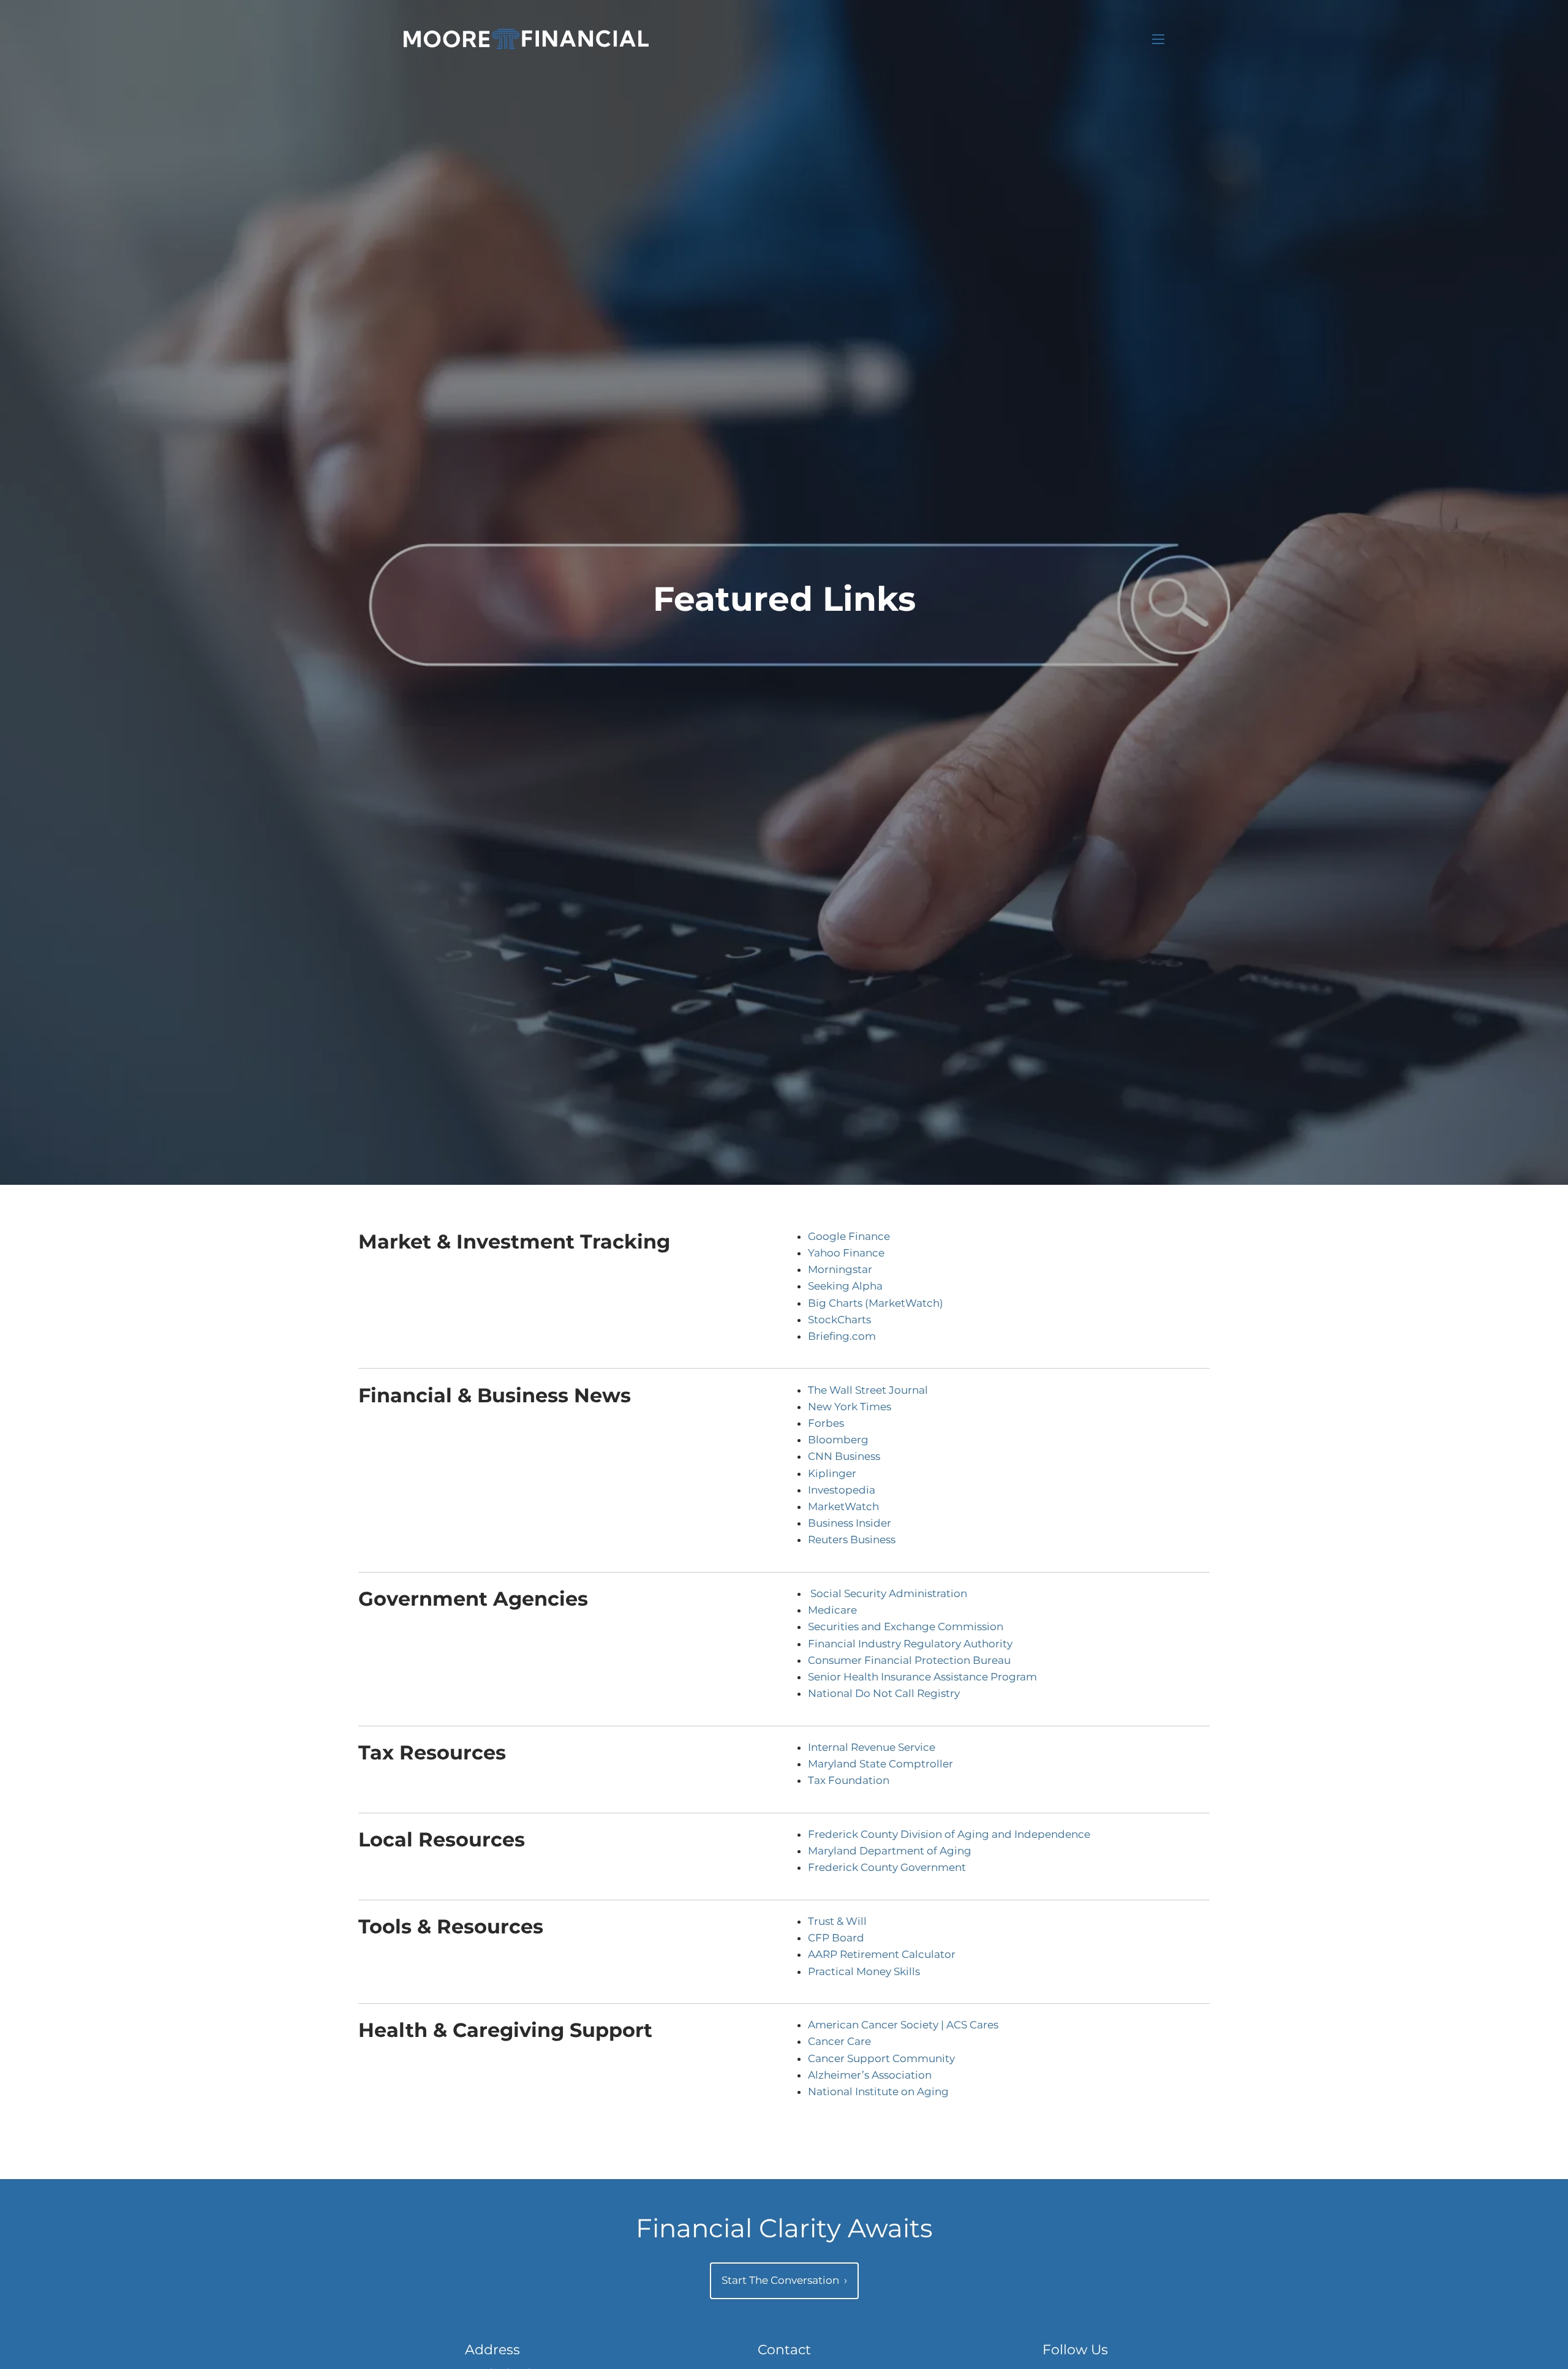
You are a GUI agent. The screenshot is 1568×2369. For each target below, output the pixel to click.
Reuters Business (852, 1540)
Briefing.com (842, 1336)
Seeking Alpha (845, 1286)
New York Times (850, 1407)
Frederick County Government (887, 1867)
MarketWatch (843, 1506)
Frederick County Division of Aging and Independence (949, 1834)
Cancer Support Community (881, 2058)
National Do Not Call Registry (884, 1693)
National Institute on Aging (878, 2091)
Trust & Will (837, 1921)
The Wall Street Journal (868, 1390)
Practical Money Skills (864, 1971)
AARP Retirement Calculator (882, 1954)
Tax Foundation (849, 1780)
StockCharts (839, 1320)
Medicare (832, 1610)
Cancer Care (839, 2041)
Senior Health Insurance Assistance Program (922, 1677)
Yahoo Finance (846, 1253)
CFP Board (836, 1938)
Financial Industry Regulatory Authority (910, 1644)
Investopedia (842, 1490)
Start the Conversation (784, 2280)
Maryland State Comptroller (880, 1764)
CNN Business (844, 1456)
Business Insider (850, 1523)
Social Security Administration (889, 1593)
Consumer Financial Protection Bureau (909, 1660)
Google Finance (849, 1236)
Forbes (826, 1423)
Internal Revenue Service (872, 1747)
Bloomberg (838, 1440)
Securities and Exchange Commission (906, 1627)
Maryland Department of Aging (890, 1851)
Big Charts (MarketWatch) (876, 1303)
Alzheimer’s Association (870, 2075)
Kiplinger (832, 1473)
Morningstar (840, 1269)
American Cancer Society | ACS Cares (903, 2025)
